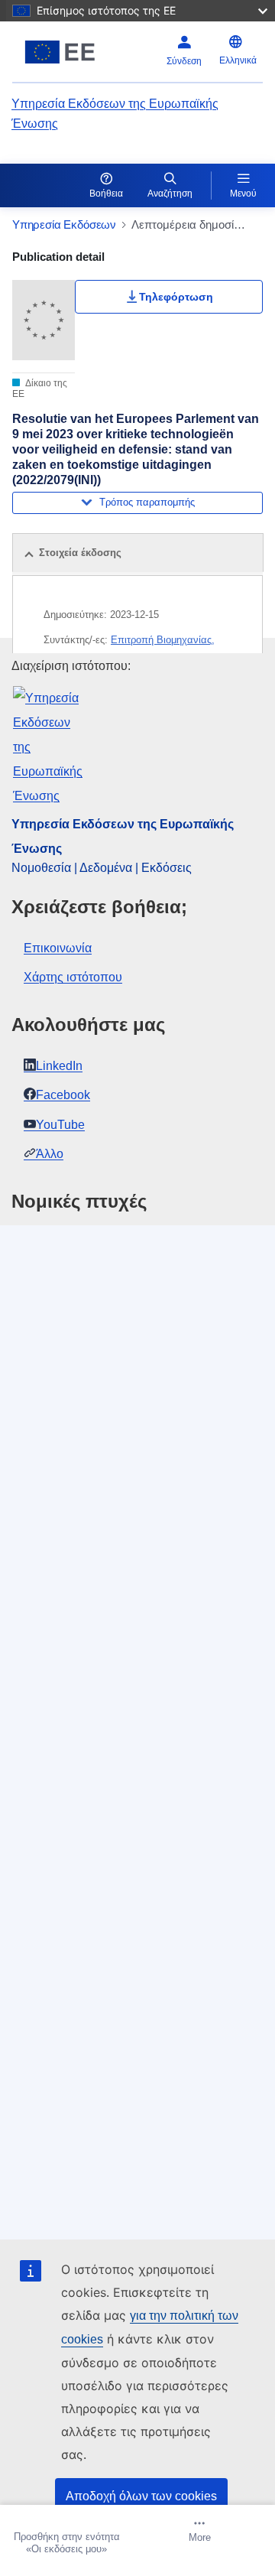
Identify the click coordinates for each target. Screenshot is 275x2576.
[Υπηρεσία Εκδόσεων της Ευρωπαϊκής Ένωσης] (60, 52)
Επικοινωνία (58, 948)
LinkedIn (59, 1066)
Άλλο (50, 1154)
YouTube (60, 1125)
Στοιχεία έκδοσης (80, 553)
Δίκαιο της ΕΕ (40, 389)
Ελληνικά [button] (238, 60)
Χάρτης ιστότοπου (73, 977)
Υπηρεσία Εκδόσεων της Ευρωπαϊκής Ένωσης (115, 114)
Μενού (243, 194)
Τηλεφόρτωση (176, 297)
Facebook (63, 1095)
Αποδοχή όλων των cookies (141, 2496)
